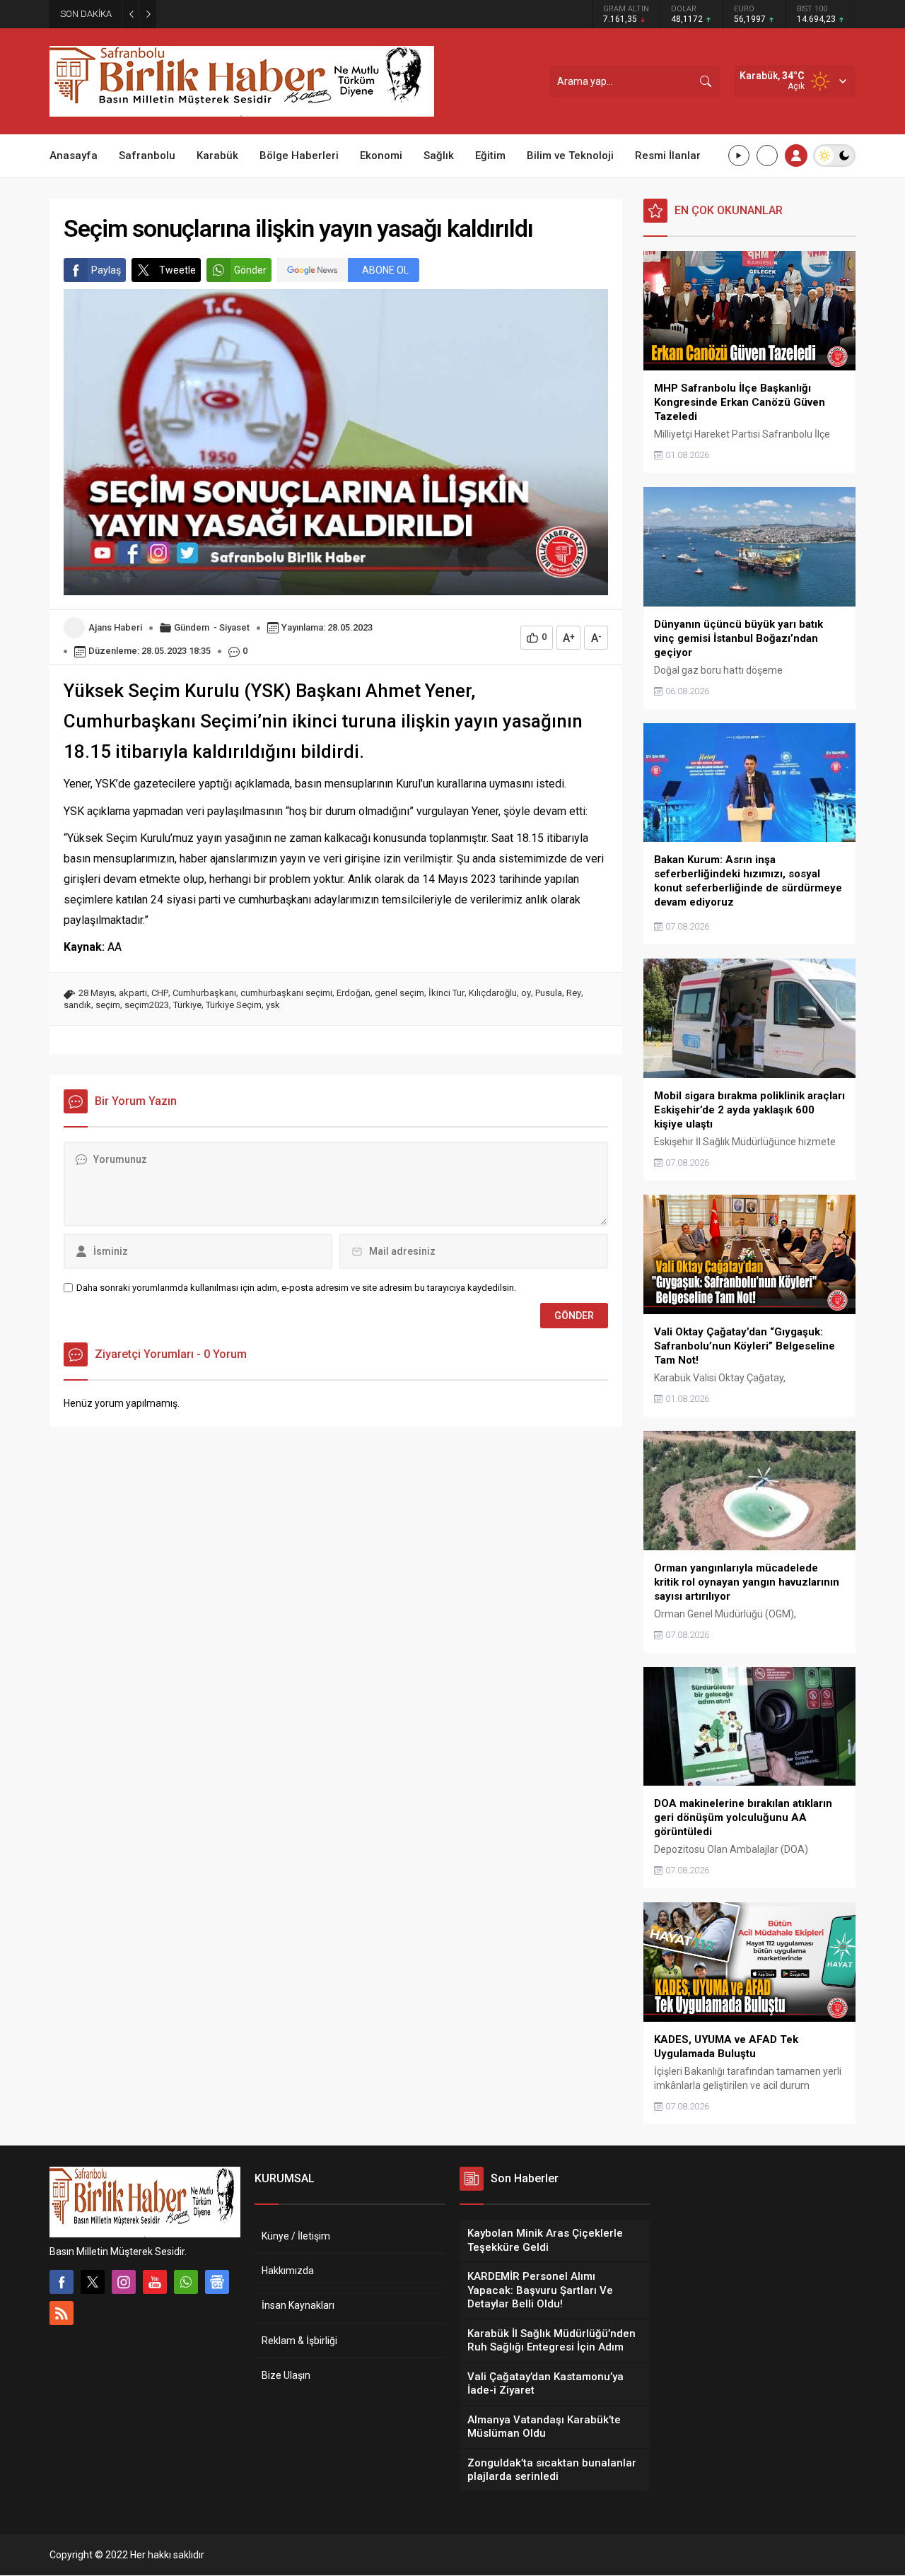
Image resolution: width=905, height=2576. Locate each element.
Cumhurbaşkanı (204, 993)
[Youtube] (155, 2282)
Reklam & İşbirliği (299, 2341)
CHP (160, 993)
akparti (133, 993)
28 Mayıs (97, 993)
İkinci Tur (446, 993)
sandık (77, 1005)
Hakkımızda (288, 2271)
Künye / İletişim (296, 2236)
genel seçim (399, 993)
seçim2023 (147, 1005)
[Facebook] (62, 2282)
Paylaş (106, 270)
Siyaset (234, 627)
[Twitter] (93, 2282)
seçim (108, 1005)
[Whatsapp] (186, 2282)
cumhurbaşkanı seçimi (286, 993)
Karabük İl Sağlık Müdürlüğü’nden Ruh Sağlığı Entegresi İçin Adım (307, 14)
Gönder (250, 270)
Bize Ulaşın (286, 2375)
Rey (574, 993)
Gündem (192, 627)
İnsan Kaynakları (298, 2305)
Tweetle (177, 270)
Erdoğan (354, 993)
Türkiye (187, 1005)
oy (526, 993)
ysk (273, 1005)
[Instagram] (124, 2282)
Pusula (549, 993)
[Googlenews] (217, 2282)
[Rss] (62, 2313)
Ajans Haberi (115, 627)
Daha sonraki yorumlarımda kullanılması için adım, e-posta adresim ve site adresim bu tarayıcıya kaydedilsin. (296, 1288)
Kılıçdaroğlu (493, 993)
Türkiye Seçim (234, 1005)
